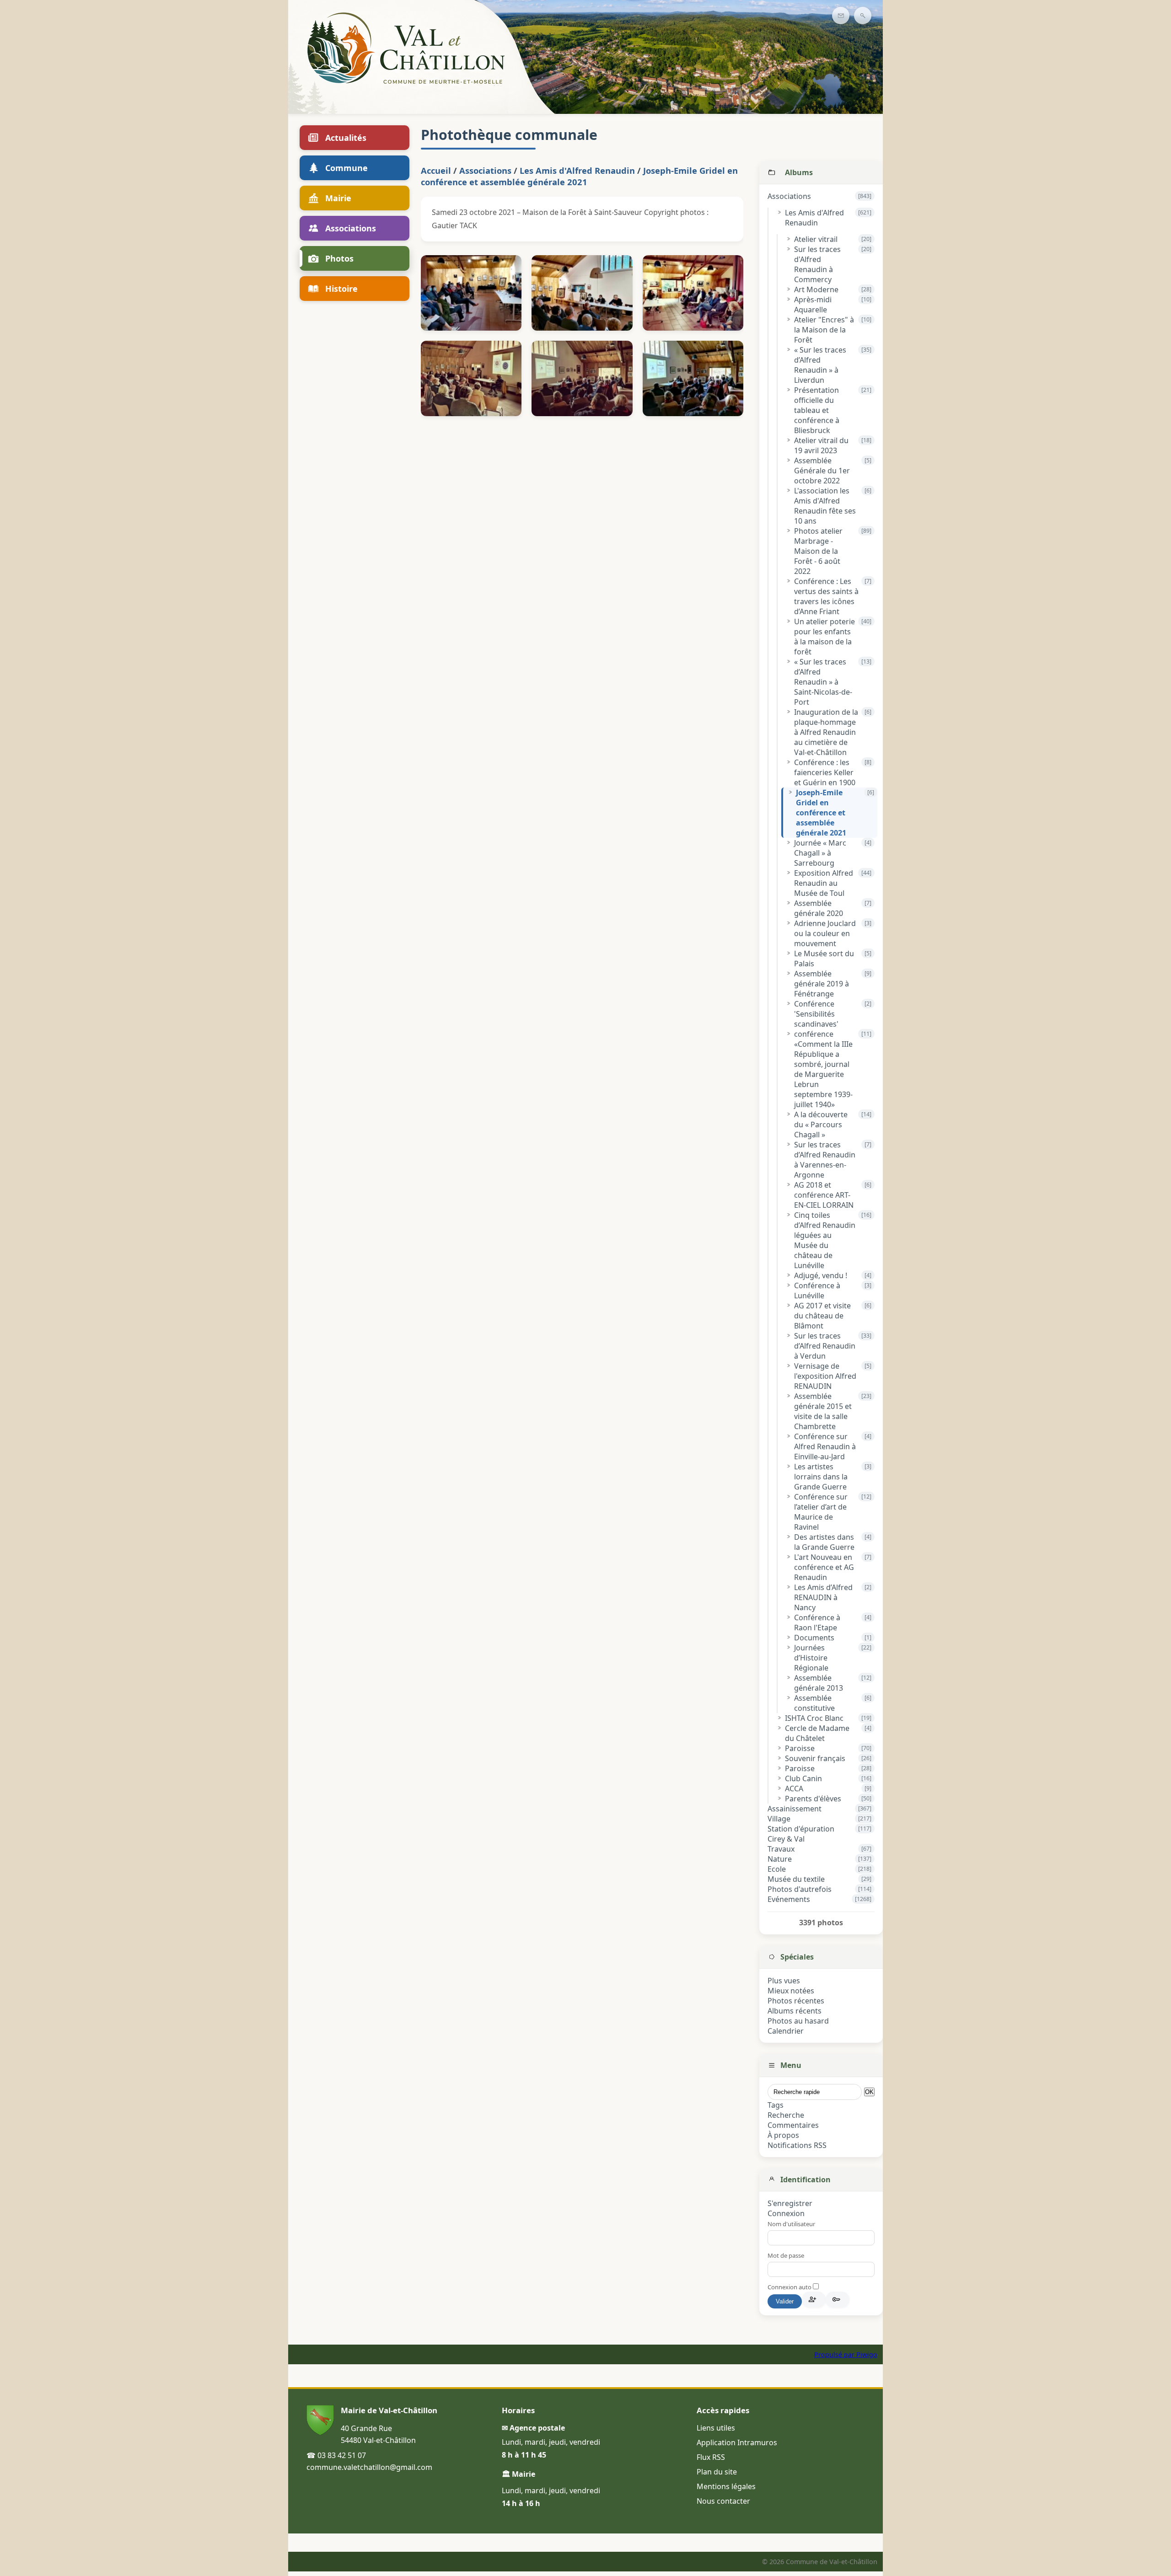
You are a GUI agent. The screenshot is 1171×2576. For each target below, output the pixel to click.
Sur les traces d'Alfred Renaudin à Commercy (817, 264)
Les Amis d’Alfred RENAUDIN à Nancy (823, 1597)
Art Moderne (816, 289)
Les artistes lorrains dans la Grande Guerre (821, 1477)
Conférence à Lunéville (817, 1291)
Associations (789, 196)
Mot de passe (786, 2255)
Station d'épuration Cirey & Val (801, 1834)
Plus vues (784, 1981)
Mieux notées (791, 1991)
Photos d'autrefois (800, 1889)
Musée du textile (796, 1879)
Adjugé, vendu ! (821, 1275)
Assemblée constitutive (814, 1703)
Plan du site (717, 2472)
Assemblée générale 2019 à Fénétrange (822, 984)
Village (779, 1819)
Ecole (777, 1869)
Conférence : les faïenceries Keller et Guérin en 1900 (825, 772)
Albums (799, 172)
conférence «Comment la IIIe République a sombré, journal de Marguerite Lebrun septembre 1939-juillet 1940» (823, 1069)
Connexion (786, 2213)
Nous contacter (723, 2501)
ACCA (794, 1789)
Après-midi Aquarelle (813, 305)
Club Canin (803, 1778)
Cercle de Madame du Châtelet (817, 1733)
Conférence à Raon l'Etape (817, 1623)
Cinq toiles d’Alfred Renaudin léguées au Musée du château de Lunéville (825, 1240)
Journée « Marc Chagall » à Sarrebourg (820, 853)
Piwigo (867, 2354)
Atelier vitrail (816, 239)
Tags (776, 2105)
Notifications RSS (797, 2145)
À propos (783, 2135)
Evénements (789, 1899)
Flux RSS (711, 2457)
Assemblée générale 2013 (819, 1683)
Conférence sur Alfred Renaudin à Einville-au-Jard (825, 1446)
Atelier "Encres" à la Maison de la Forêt (824, 330)
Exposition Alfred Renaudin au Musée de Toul (824, 883)
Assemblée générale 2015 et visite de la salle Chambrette (823, 1411)
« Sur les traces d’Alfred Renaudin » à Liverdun (820, 365)
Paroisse (800, 1748)
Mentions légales (726, 2486)
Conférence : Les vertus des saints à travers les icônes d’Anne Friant (826, 596)
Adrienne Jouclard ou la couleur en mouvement (825, 933)
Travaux (781, 1849)
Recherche (786, 2115)
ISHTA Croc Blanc (814, 1718)
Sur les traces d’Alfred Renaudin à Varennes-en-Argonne (825, 1160)
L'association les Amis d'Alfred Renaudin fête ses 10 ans (825, 506)
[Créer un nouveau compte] (814, 2299)
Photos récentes (796, 2001)
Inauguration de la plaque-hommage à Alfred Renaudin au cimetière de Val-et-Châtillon (826, 732)
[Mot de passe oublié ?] (838, 2299)
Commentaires (793, 2125)
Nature (780, 1859)
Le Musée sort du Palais (824, 959)
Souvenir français (815, 1758)
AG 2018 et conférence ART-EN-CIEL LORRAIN (824, 1195)
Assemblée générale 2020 (819, 908)
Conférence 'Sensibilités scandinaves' (816, 1014)
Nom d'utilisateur (791, 2224)
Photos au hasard (798, 2021)
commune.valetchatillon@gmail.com (369, 2467)
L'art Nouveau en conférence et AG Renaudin (824, 1567)
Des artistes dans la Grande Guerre (824, 1542)
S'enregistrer (790, 2203)
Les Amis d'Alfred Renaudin (814, 218)
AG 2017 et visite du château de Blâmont (822, 1316)
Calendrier (786, 2031)
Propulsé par (835, 2354)
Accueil (436, 170)
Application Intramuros (737, 2442)
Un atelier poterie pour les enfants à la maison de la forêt (825, 637)
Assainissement (795, 1809)
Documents (814, 1638)
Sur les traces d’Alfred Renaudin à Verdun (825, 1346)
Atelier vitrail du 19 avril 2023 (821, 445)
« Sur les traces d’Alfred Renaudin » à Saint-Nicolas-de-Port (823, 682)
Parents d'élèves (813, 1799)
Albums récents (795, 2011)
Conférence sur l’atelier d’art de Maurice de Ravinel (821, 1512)
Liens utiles (716, 2428)
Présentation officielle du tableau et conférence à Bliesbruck (817, 410)
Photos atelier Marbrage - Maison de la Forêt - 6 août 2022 (818, 551)
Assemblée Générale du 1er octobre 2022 (822, 471)
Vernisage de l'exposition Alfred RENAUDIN (825, 1376)
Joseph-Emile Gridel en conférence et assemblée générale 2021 (821, 813)
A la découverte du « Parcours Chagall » (821, 1125)
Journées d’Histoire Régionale (811, 1658)
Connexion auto (790, 2287)
